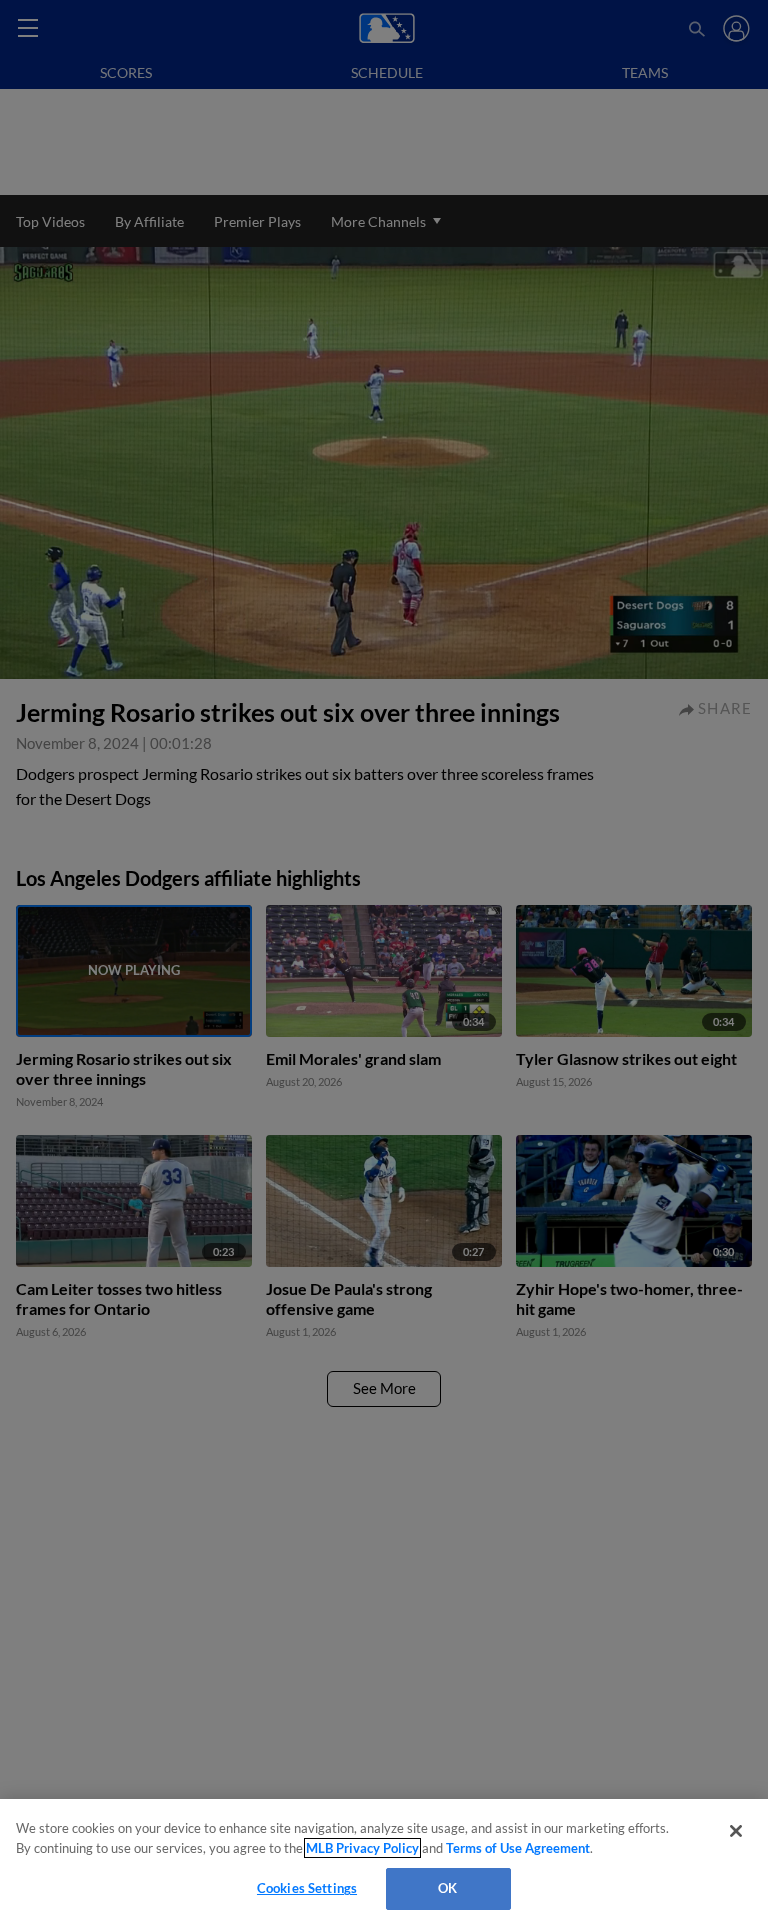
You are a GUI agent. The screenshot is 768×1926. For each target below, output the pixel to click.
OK (447, 1888)
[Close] (736, 1831)
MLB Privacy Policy (362, 1848)
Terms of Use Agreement (518, 1848)
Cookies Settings (307, 1888)
